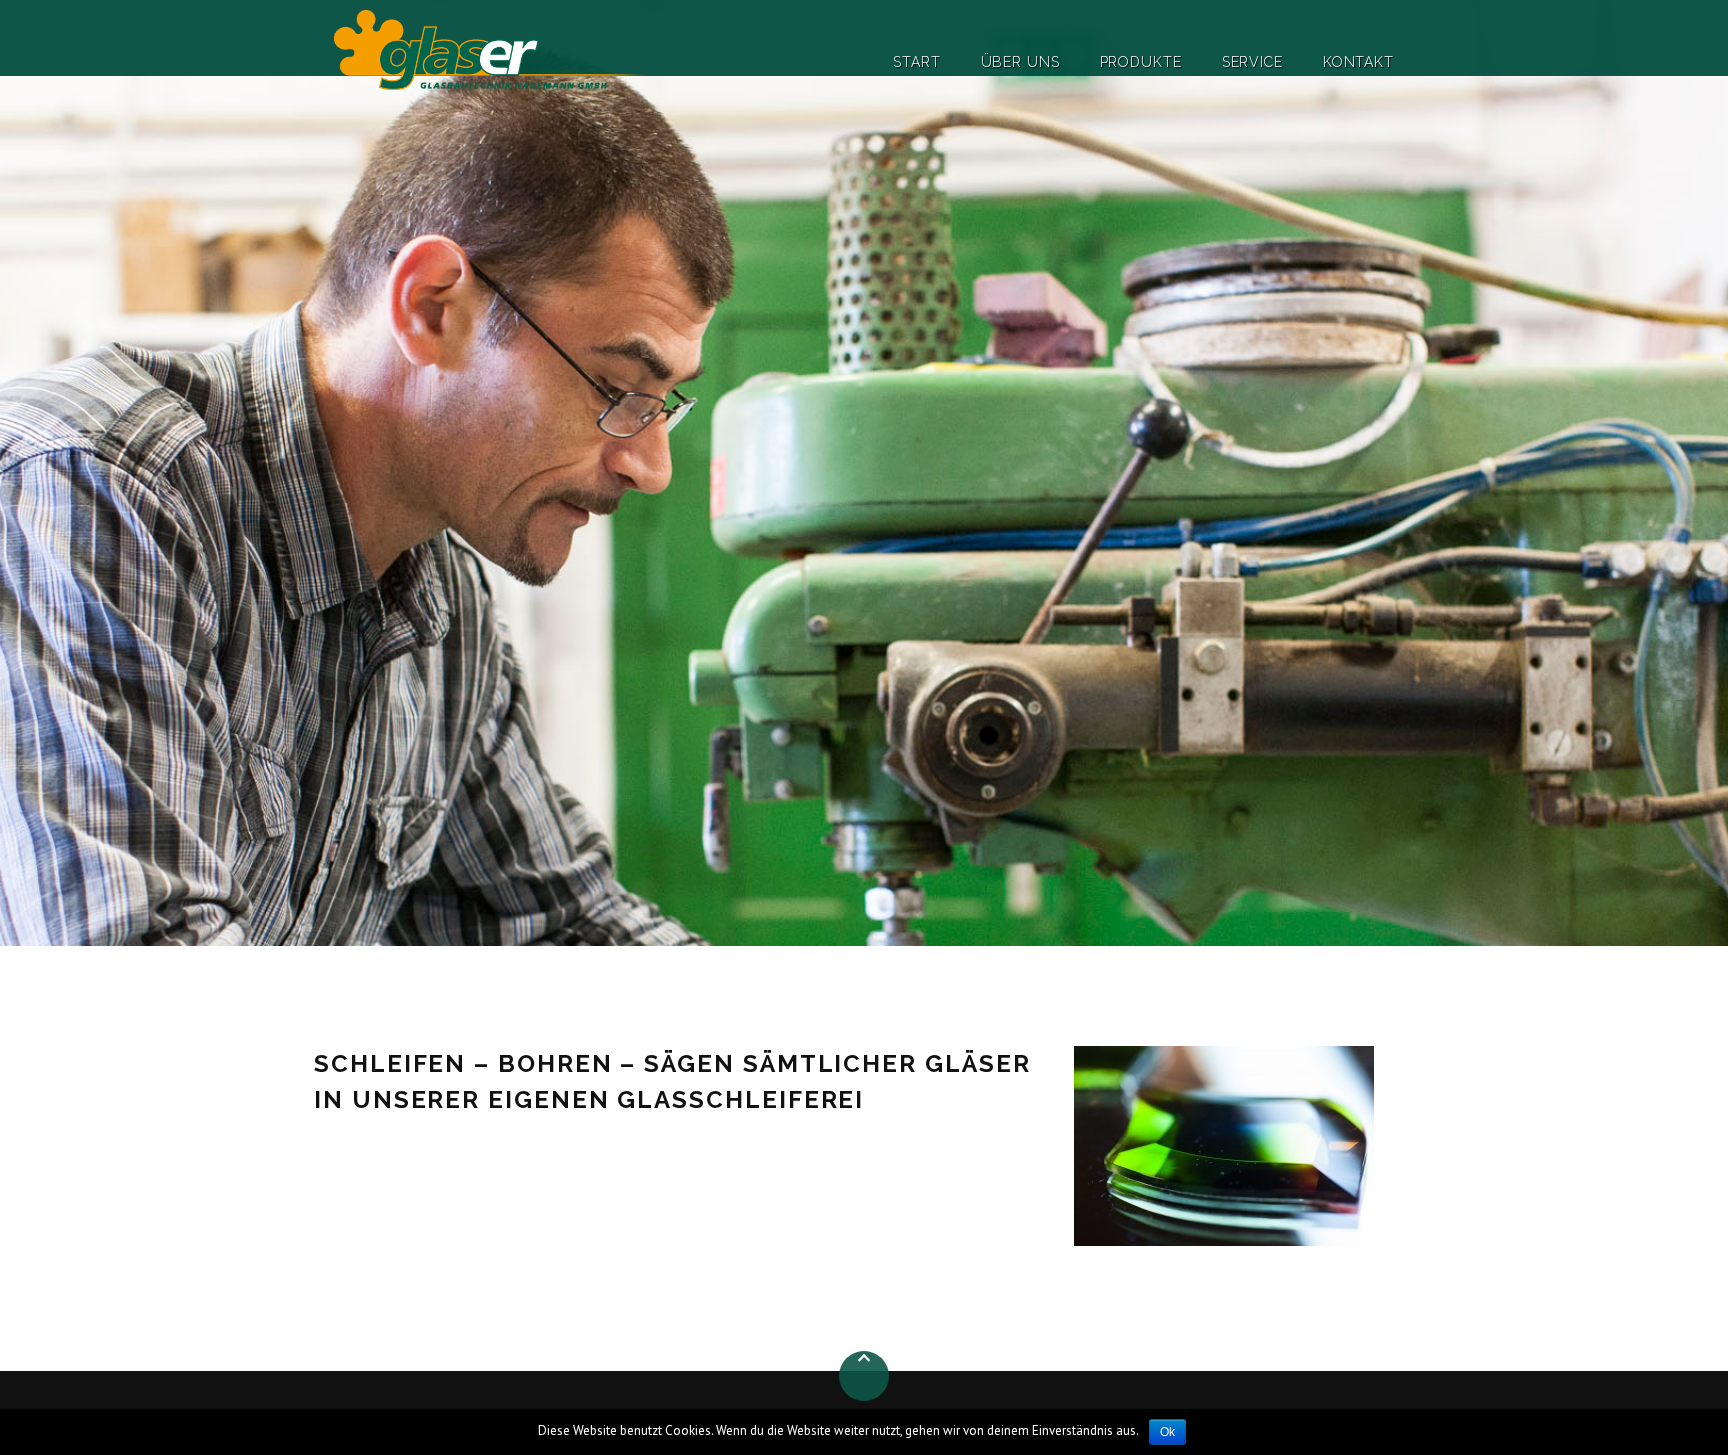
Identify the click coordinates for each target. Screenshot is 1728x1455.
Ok (1167, 1432)
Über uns (1020, 62)
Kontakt (1358, 62)
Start (916, 62)
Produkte (1141, 62)
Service (1252, 62)
